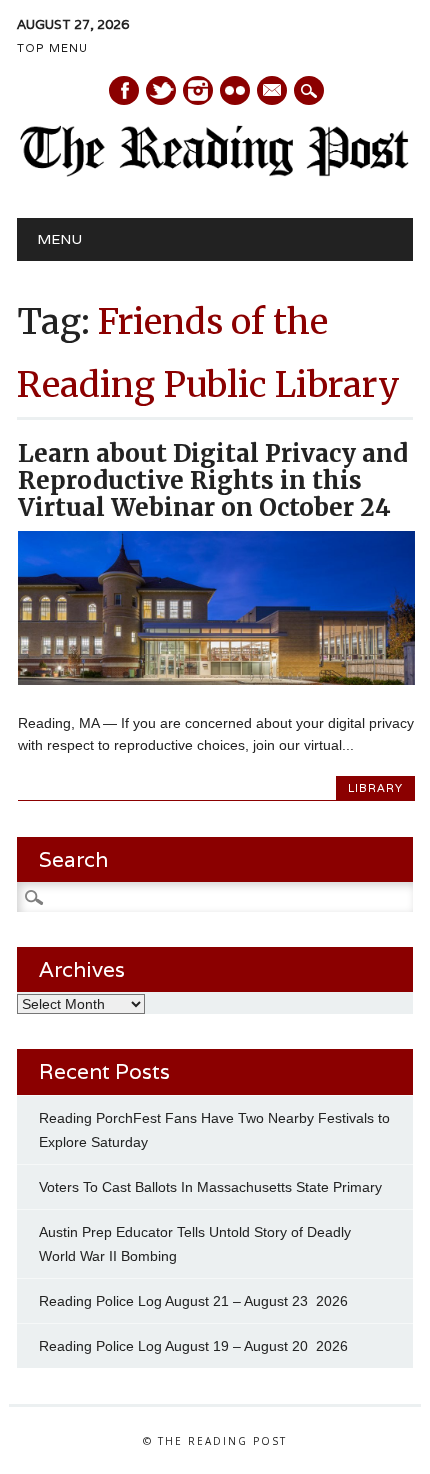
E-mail (273, 92)
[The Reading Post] (214, 172)
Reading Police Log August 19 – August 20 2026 (193, 1346)
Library (375, 788)
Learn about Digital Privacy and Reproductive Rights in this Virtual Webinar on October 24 (213, 480)
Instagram (198, 90)
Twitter (161, 90)
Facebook (124, 90)
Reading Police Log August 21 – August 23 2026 (193, 1301)
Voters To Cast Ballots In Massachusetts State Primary (210, 1187)
